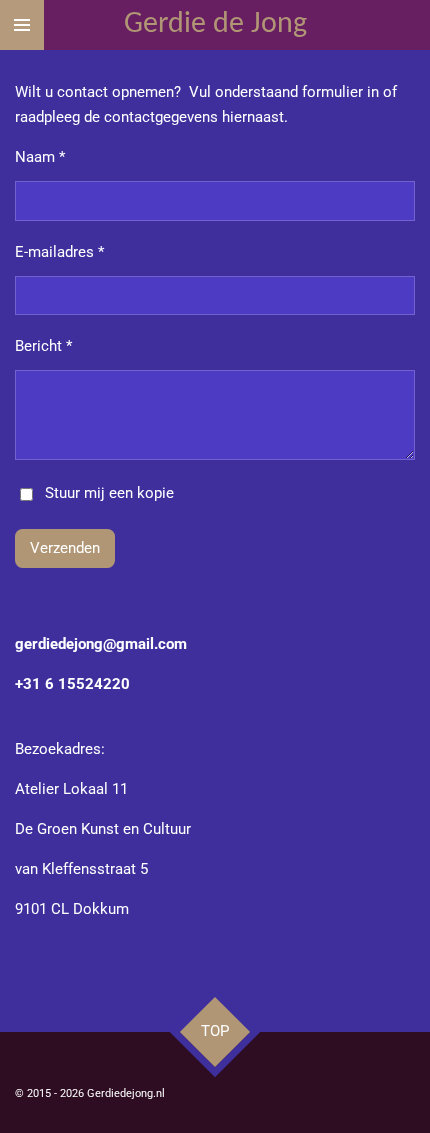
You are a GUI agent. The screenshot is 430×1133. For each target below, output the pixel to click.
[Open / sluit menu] (22, 25)
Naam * (40, 157)
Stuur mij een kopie (109, 493)
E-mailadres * (59, 252)
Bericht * (43, 346)
